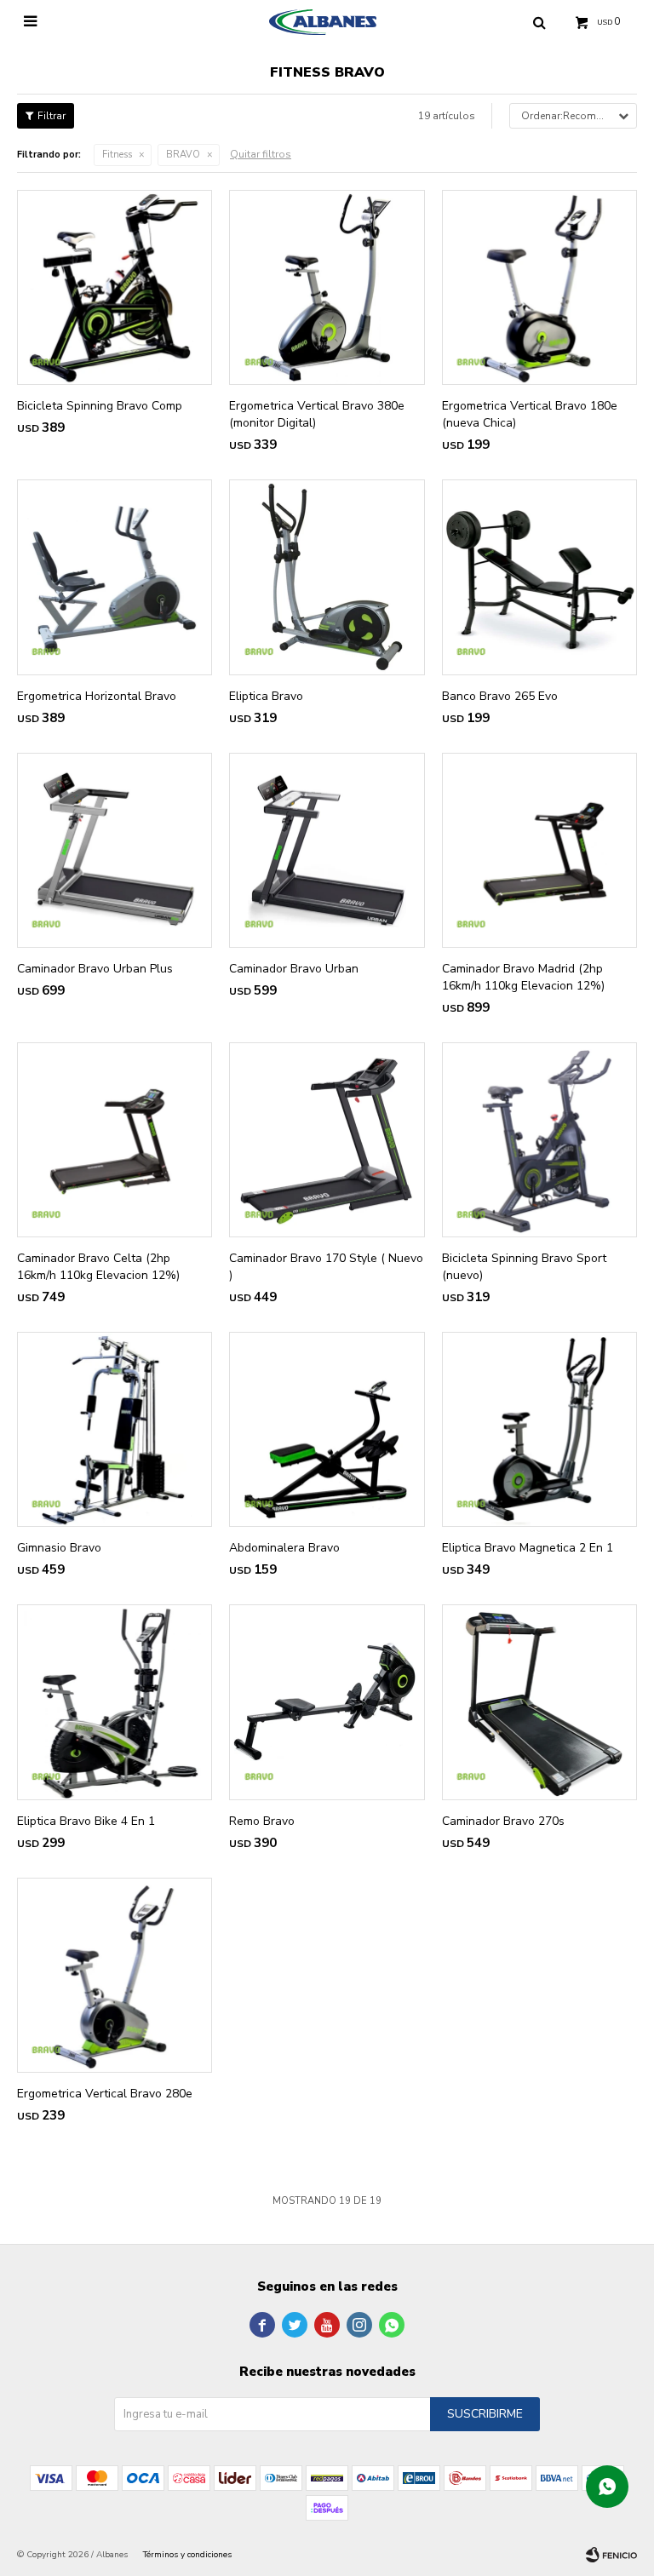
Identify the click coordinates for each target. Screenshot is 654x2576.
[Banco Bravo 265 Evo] (539, 577)
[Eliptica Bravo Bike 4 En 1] (115, 1702)
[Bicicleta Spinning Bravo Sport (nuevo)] (539, 1140)
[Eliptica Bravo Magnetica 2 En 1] (539, 1429)
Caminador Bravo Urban (294, 969)
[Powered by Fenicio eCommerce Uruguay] (611, 2555)
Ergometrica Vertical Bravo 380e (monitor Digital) (317, 414)
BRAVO (183, 155)
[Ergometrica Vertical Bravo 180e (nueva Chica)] (539, 287)
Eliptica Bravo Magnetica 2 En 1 (528, 1548)
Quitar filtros (261, 154)
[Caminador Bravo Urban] (327, 850)
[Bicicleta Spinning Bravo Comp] (115, 287)
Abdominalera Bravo (284, 1548)
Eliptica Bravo (266, 696)
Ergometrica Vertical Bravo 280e (105, 2094)
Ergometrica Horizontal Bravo (97, 696)
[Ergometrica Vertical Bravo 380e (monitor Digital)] (327, 287)
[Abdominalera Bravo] (327, 1429)
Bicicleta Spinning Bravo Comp (100, 406)
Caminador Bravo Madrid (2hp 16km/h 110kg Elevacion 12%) (523, 977)
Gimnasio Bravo (59, 1548)
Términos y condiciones (187, 2555)
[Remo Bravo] (327, 1702)
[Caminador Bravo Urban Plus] (115, 850)
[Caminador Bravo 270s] (539, 1702)
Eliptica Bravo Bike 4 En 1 (86, 1821)
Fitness (117, 155)
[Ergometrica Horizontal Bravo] (115, 577)
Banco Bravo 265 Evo (500, 696)
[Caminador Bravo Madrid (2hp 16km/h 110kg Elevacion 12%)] (539, 850)
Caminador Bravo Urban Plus (95, 969)
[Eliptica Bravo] (327, 577)
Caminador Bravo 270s (503, 1821)
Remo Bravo (262, 1821)
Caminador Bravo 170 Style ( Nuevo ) (326, 1267)
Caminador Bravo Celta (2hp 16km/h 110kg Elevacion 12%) (98, 1267)
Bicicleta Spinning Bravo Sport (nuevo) (524, 1267)
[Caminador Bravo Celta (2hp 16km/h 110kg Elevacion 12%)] (115, 1140)
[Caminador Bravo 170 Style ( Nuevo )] (327, 1140)
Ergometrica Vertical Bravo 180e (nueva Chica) (530, 414)
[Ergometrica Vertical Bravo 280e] (115, 1975)
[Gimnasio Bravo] (115, 1429)
